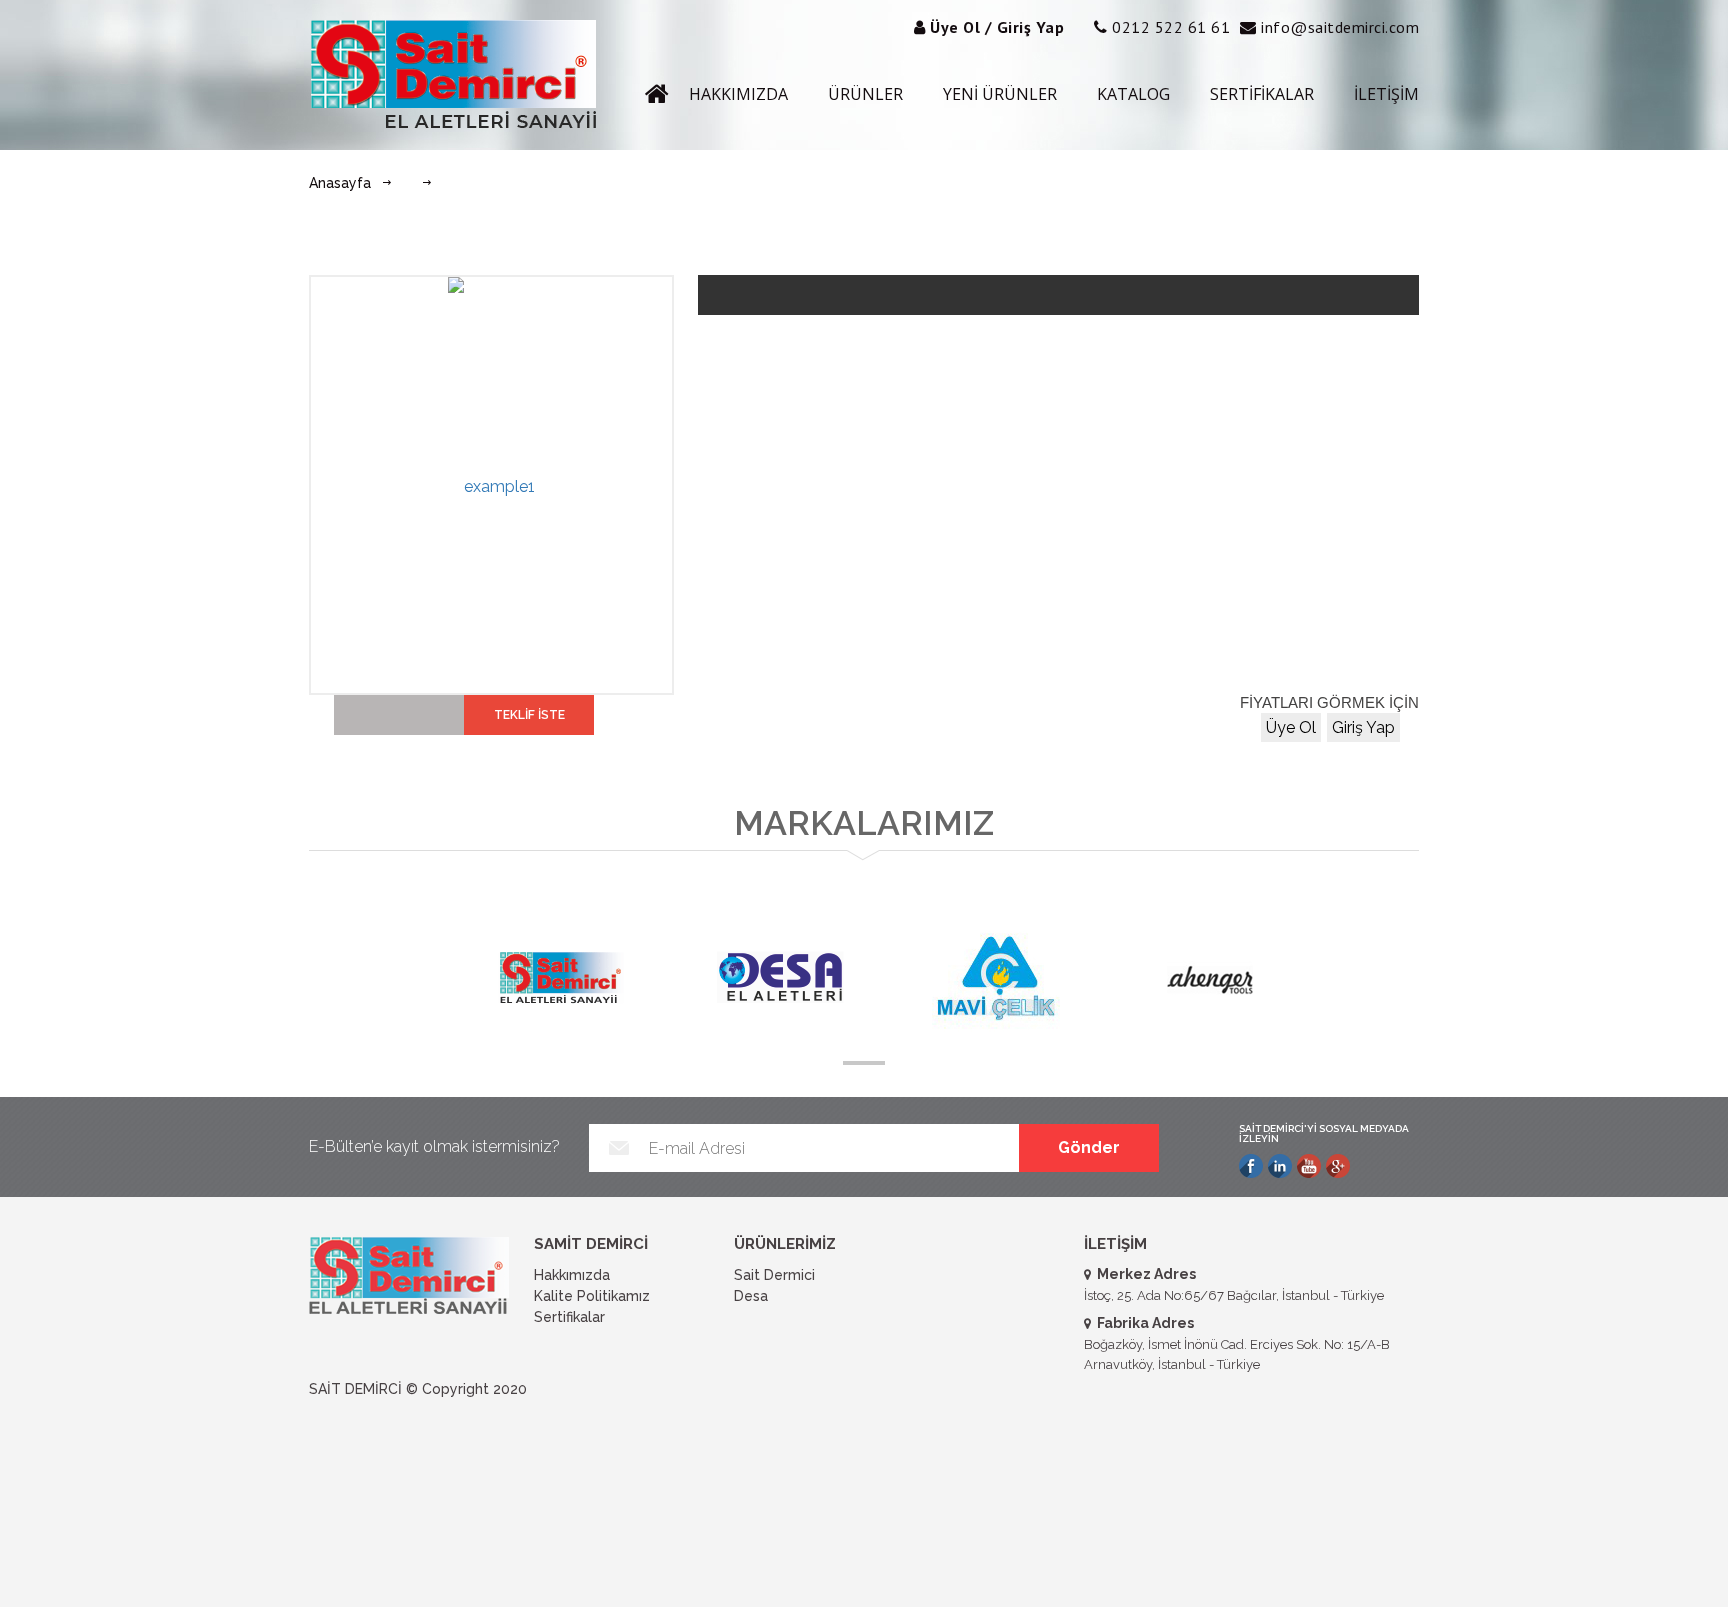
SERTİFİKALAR (1262, 94)
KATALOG (1133, 94)
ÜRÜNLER (865, 94)
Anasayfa (340, 183)
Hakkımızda (572, 1275)
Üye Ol (1291, 727)
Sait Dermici (774, 1275)
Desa (751, 1296)
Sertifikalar (569, 1317)
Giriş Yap (1363, 727)
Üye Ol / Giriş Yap (997, 27)
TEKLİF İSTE (529, 715)
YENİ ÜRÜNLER (1000, 94)
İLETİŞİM (1386, 94)
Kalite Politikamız (592, 1296)
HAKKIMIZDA (738, 94)
